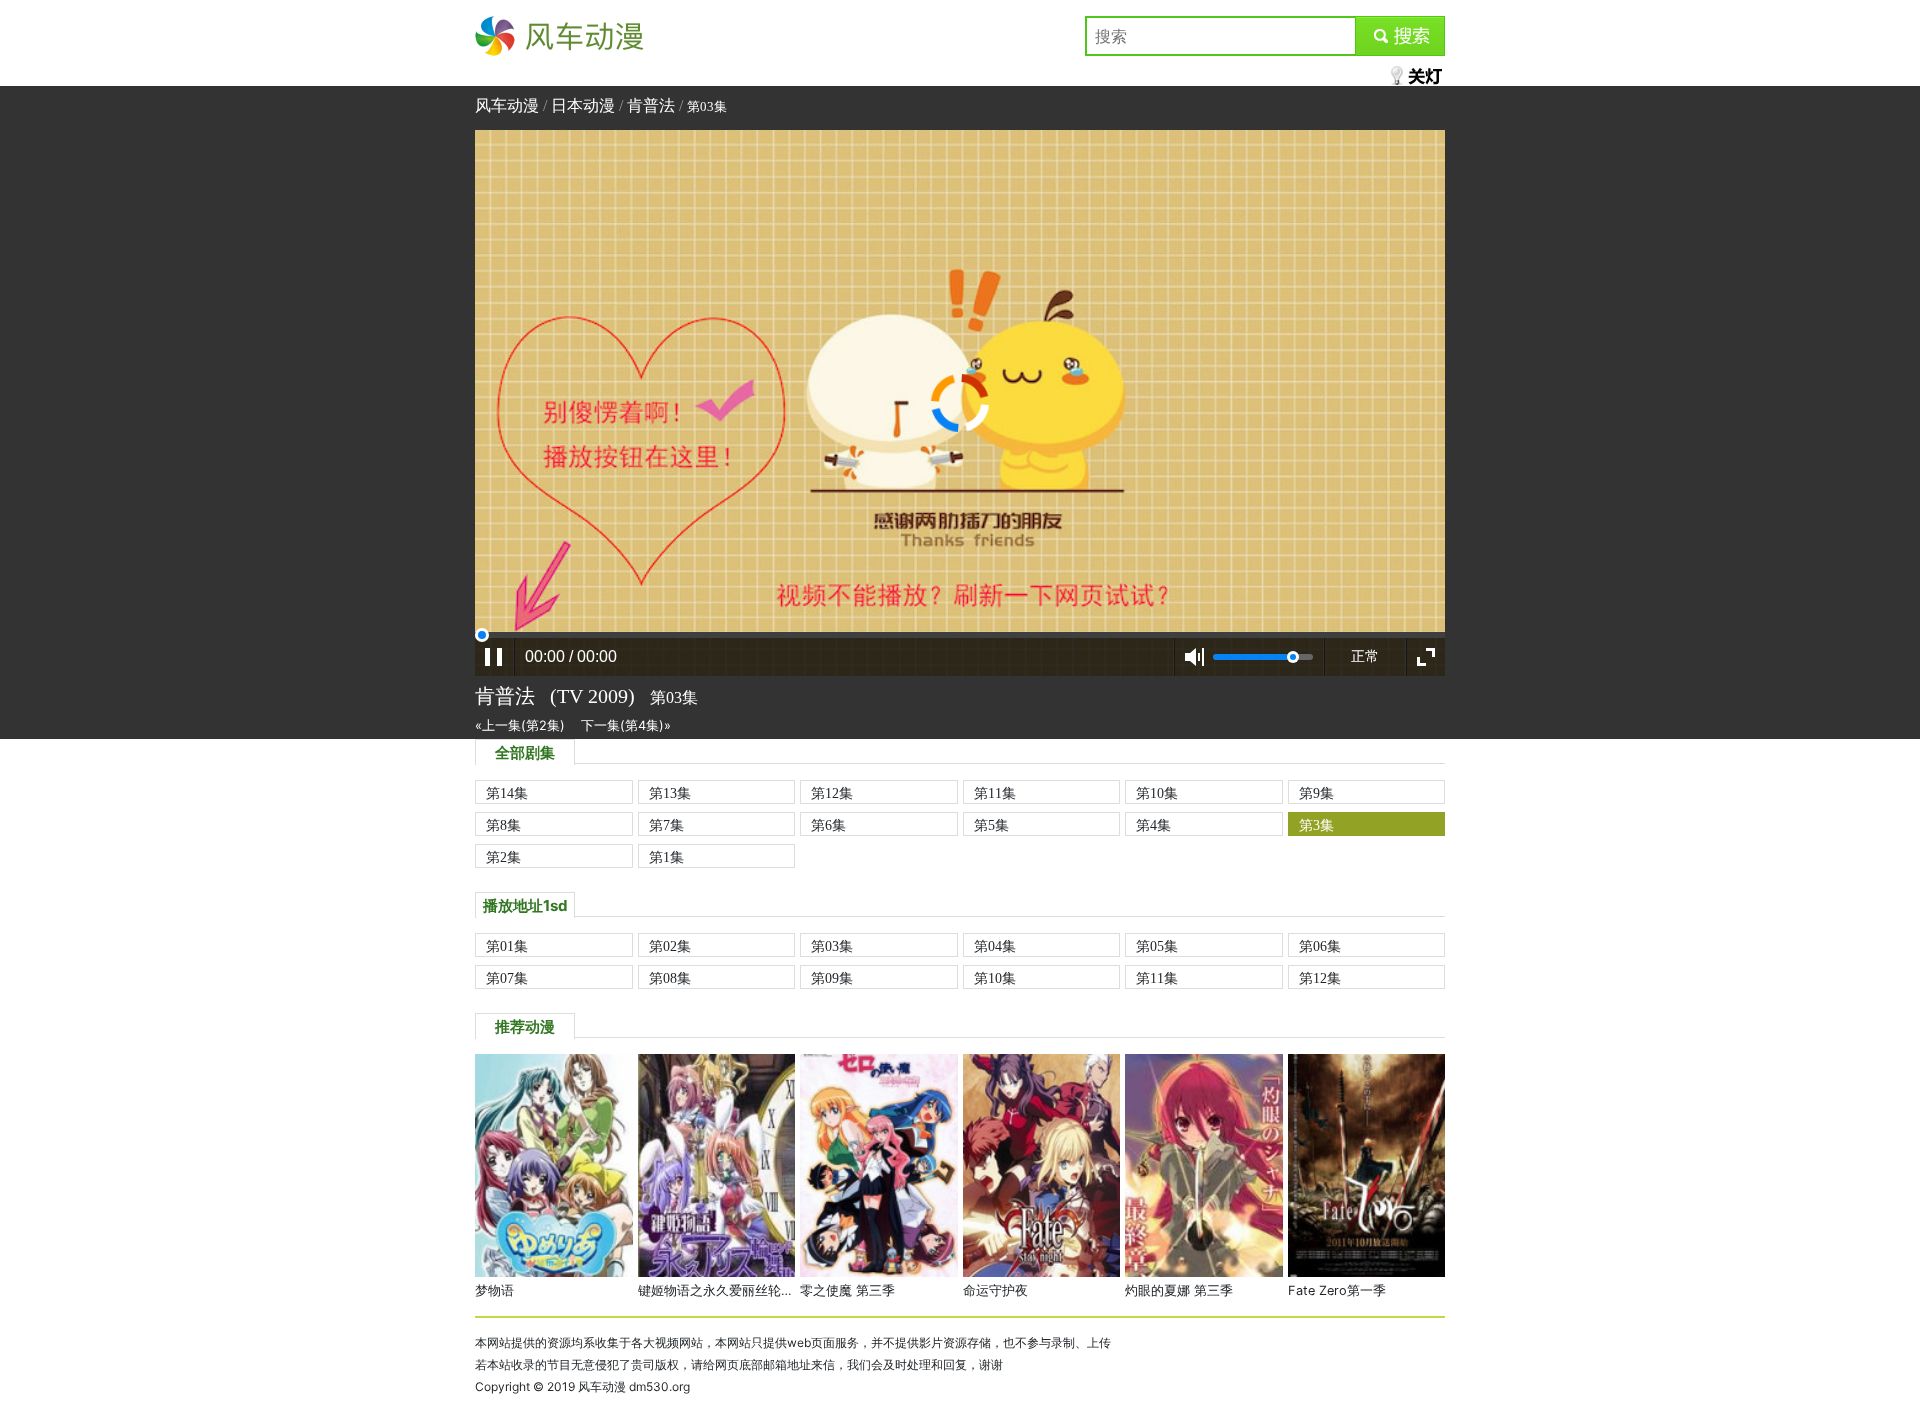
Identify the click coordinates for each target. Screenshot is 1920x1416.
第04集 (995, 946)
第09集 (832, 978)
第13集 (670, 793)
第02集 (670, 946)
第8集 (503, 825)
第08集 (670, 978)
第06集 (1320, 946)
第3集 (1316, 825)
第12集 (832, 793)
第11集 (995, 793)
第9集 (1316, 793)
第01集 (507, 946)
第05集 (1157, 946)
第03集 (832, 946)
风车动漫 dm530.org (634, 1386)
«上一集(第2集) (520, 725)
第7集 (666, 825)
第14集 (507, 793)
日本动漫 (583, 105)
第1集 (666, 857)
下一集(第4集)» (626, 725)
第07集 (507, 978)
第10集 (1157, 793)
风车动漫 (507, 36)
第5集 (991, 825)
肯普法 (651, 105)
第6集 (828, 825)
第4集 (1153, 825)
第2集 (503, 857)
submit (1400, 36)
